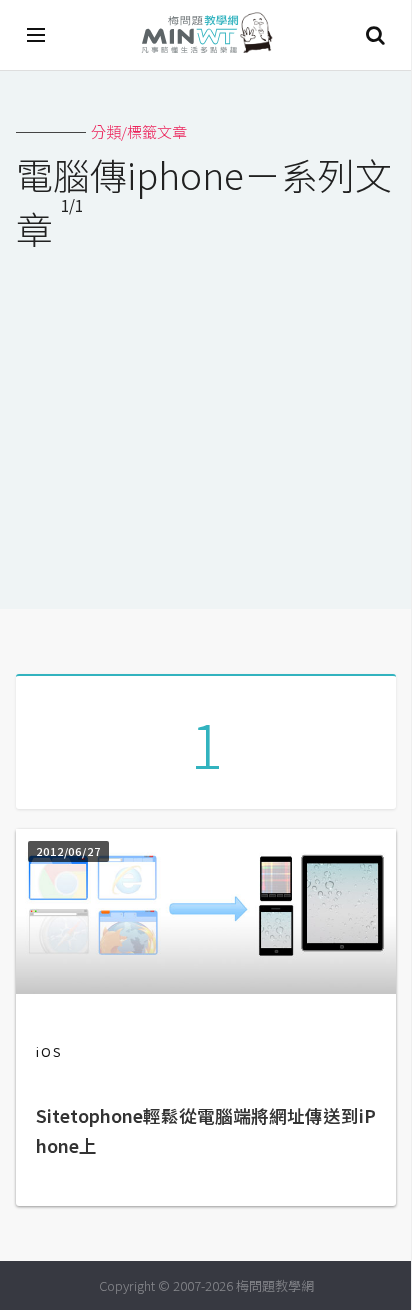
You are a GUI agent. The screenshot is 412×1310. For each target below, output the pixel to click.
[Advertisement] (206, 417)
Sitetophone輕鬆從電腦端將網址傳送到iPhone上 (206, 1130)
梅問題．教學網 (206, 35)
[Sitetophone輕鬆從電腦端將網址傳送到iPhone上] (206, 987)
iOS (49, 1051)
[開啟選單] (37, 35)
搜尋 (375, 35)
